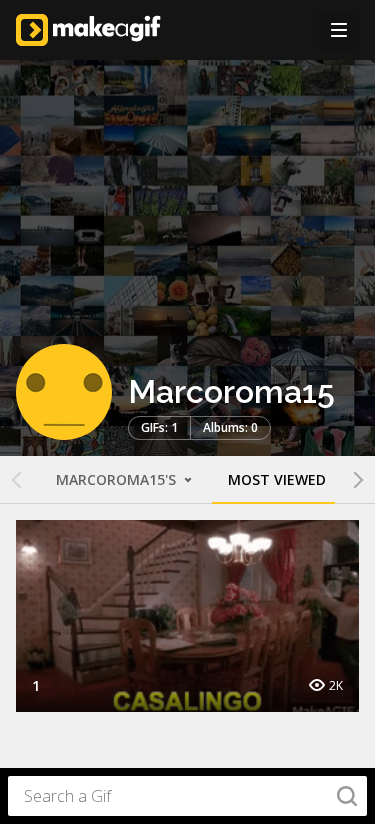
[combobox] (187, 796)
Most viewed (277, 479)
